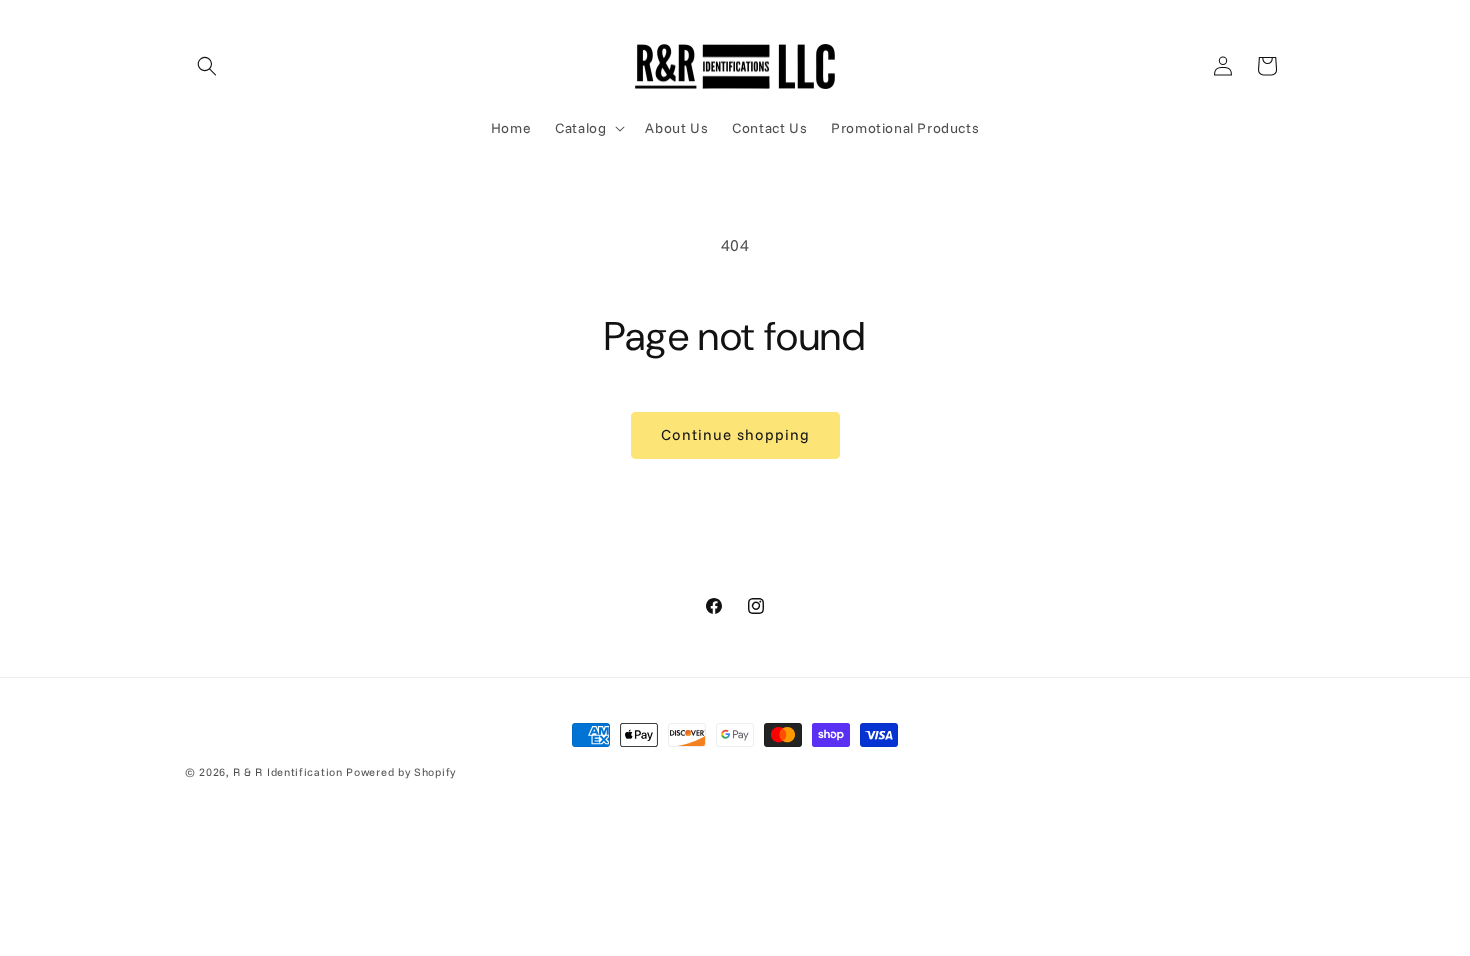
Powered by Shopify (401, 772)
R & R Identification (288, 772)
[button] (207, 66)
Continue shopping (735, 434)
